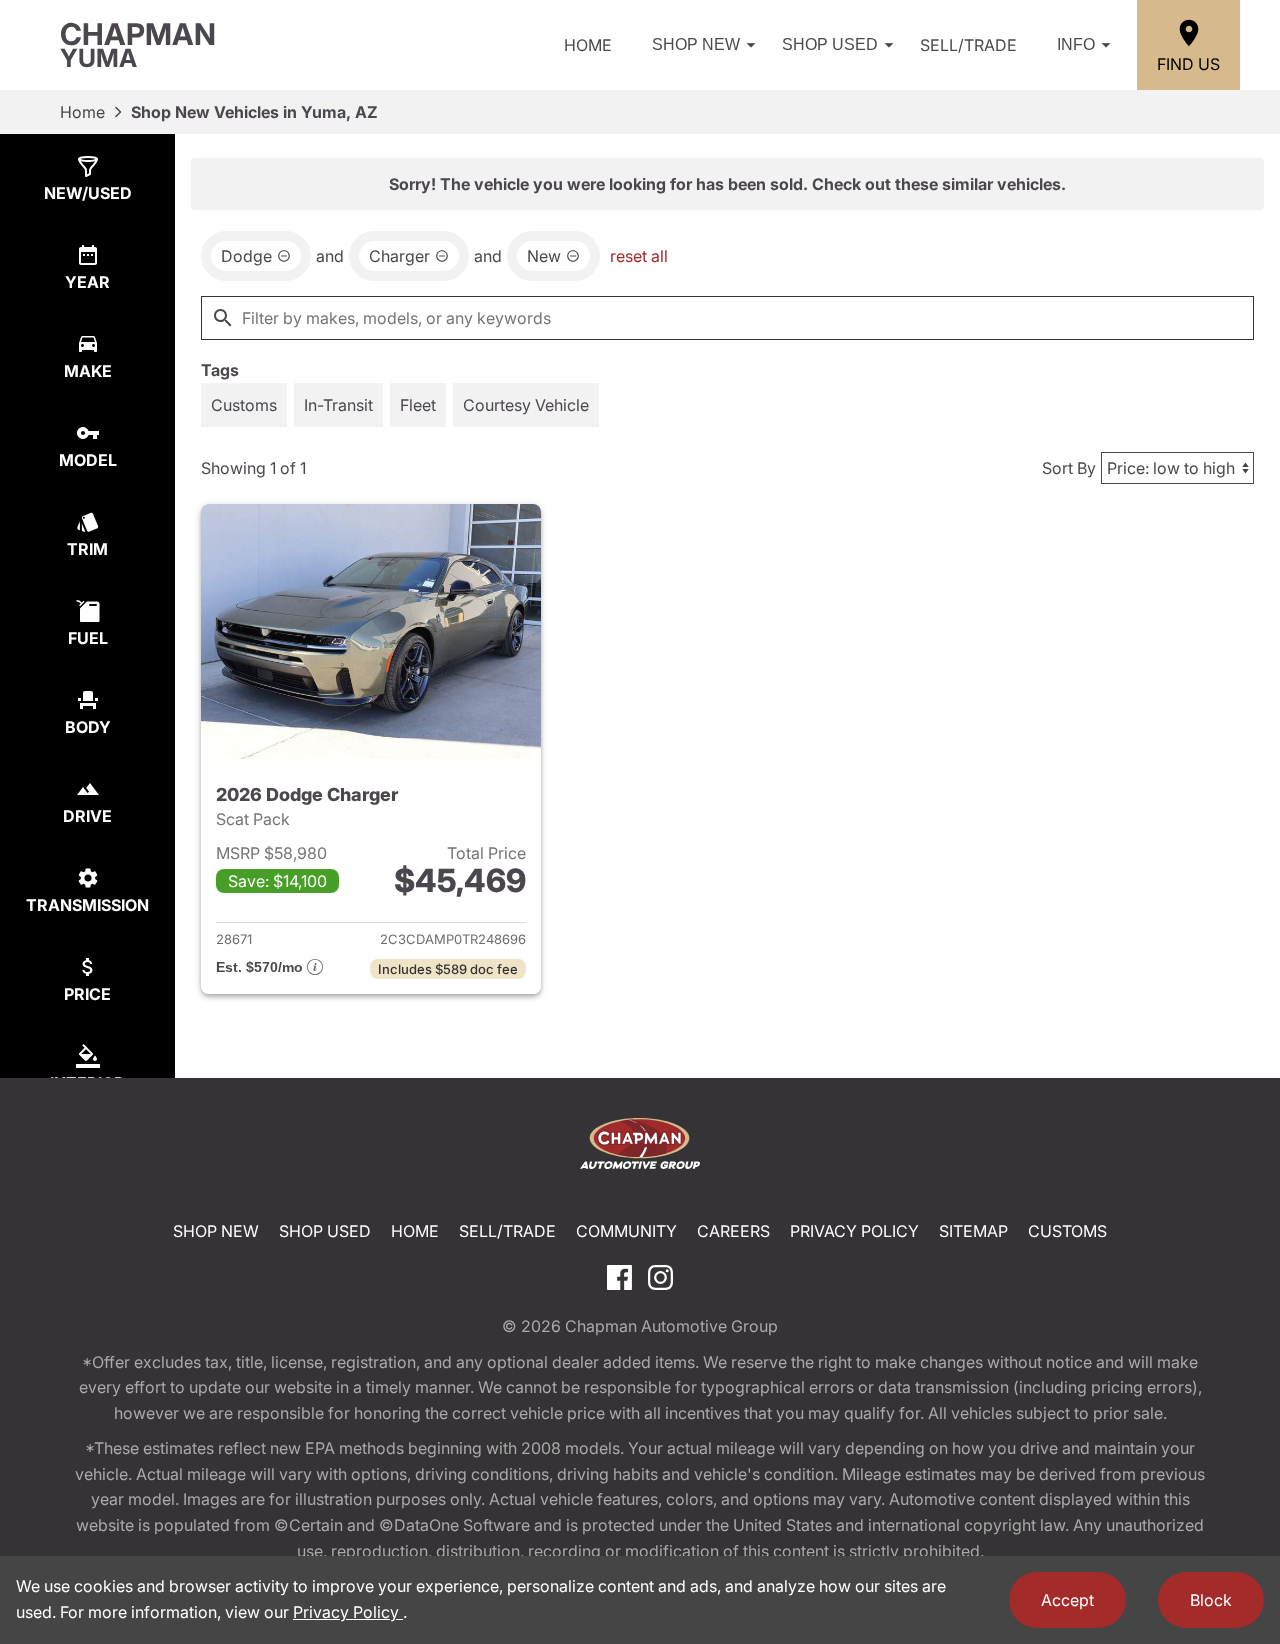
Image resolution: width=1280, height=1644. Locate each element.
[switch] (244, 405)
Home (588, 45)
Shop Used (830, 44)
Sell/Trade (968, 45)
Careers (733, 1231)
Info (1076, 44)
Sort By (1069, 468)
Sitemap (973, 1231)
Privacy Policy (854, 1231)
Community (626, 1231)
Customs (1067, 1231)
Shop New (696, 44)
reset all (639, 256)
